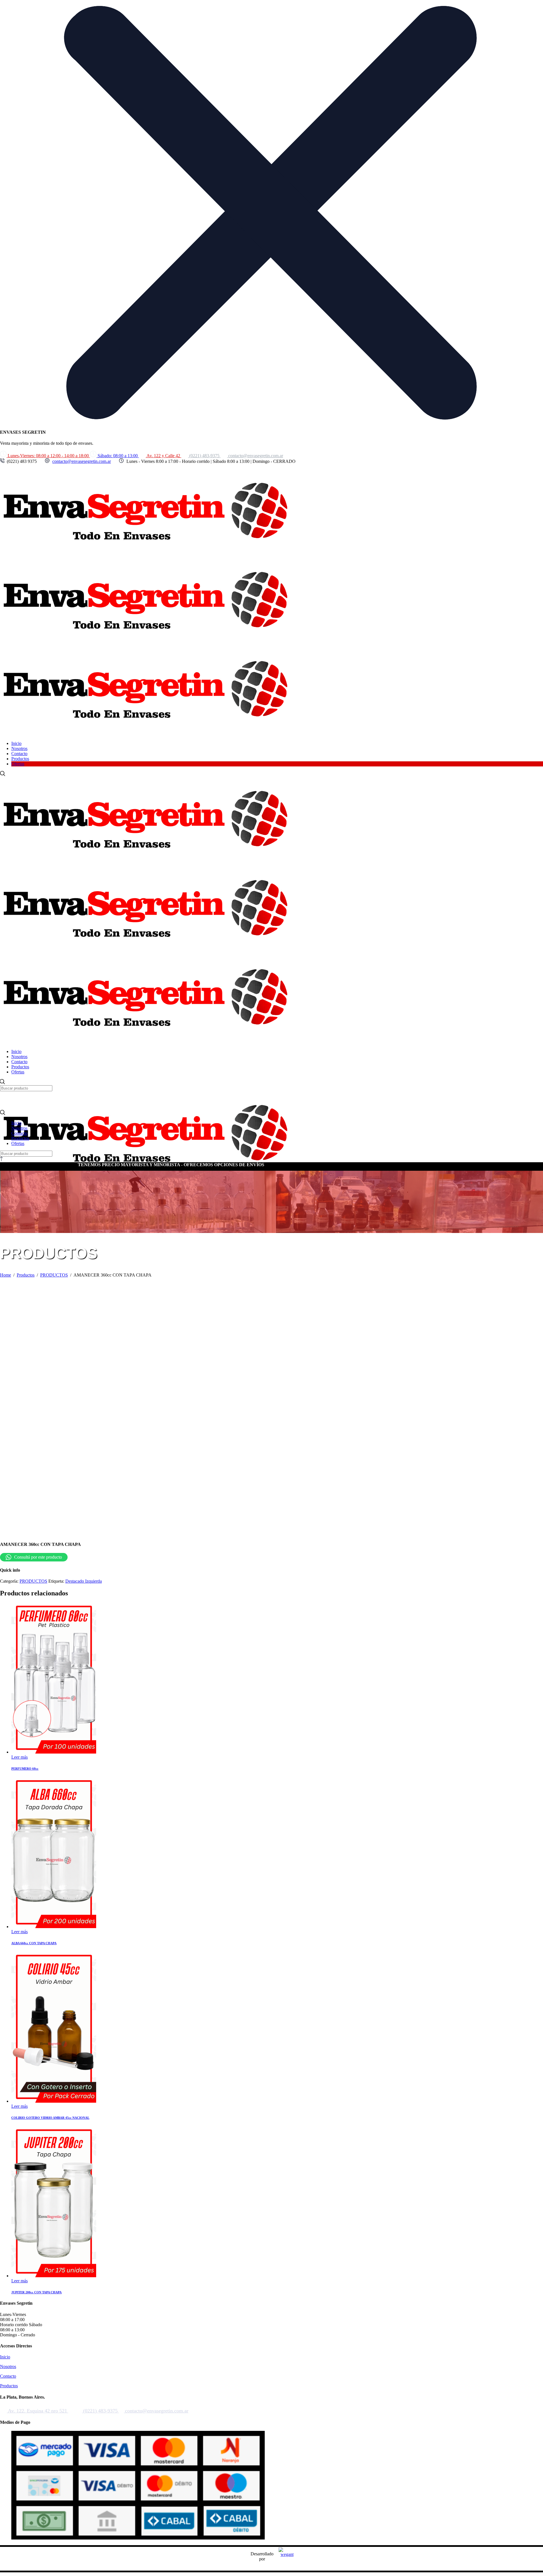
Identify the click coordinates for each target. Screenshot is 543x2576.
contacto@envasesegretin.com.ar (82, 461)
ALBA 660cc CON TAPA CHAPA (34, 1943)
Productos (9, 2386)
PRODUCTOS (33, 1581)
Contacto (8, 2376)
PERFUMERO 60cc (25, 1769)
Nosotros (8, 2366)
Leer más (20, 1757)
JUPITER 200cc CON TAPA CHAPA (36, 2292)
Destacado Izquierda (84, 1581)
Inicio (5, 2357)
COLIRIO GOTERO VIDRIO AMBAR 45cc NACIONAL (50, 2118)
